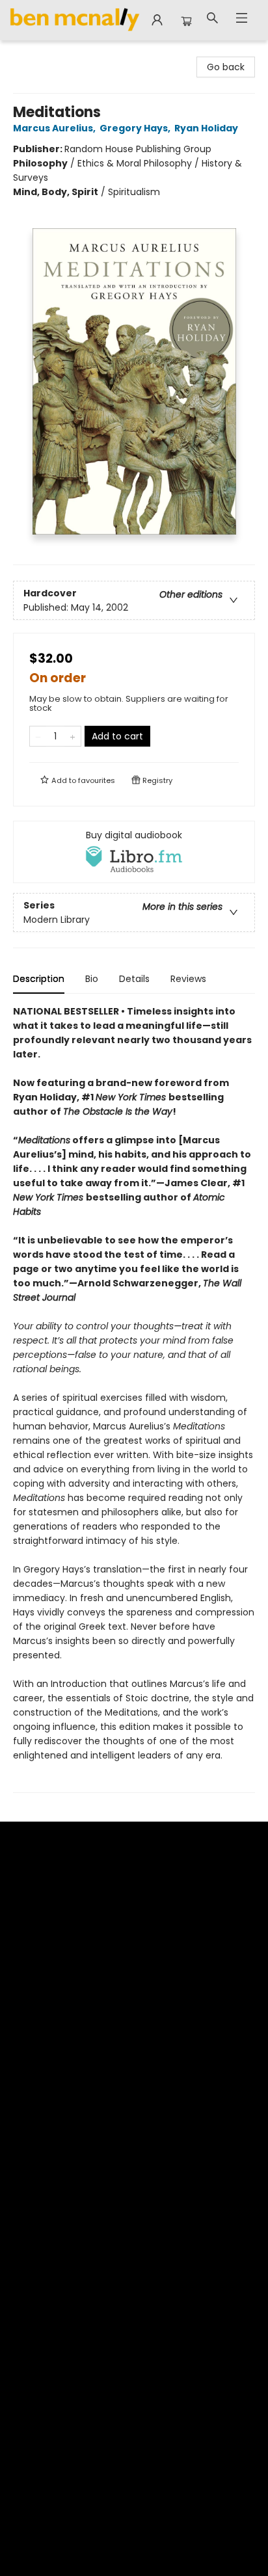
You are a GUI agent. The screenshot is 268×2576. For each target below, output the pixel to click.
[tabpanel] (134, 1399)
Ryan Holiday (206, 128)
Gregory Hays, (136, 128)
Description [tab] (39, 979)
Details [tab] (134, 979)
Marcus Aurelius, (55, 128)
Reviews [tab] (188, 979)
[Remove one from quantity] (38, 736)
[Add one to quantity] (73, 736)
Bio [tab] (92, 979)
